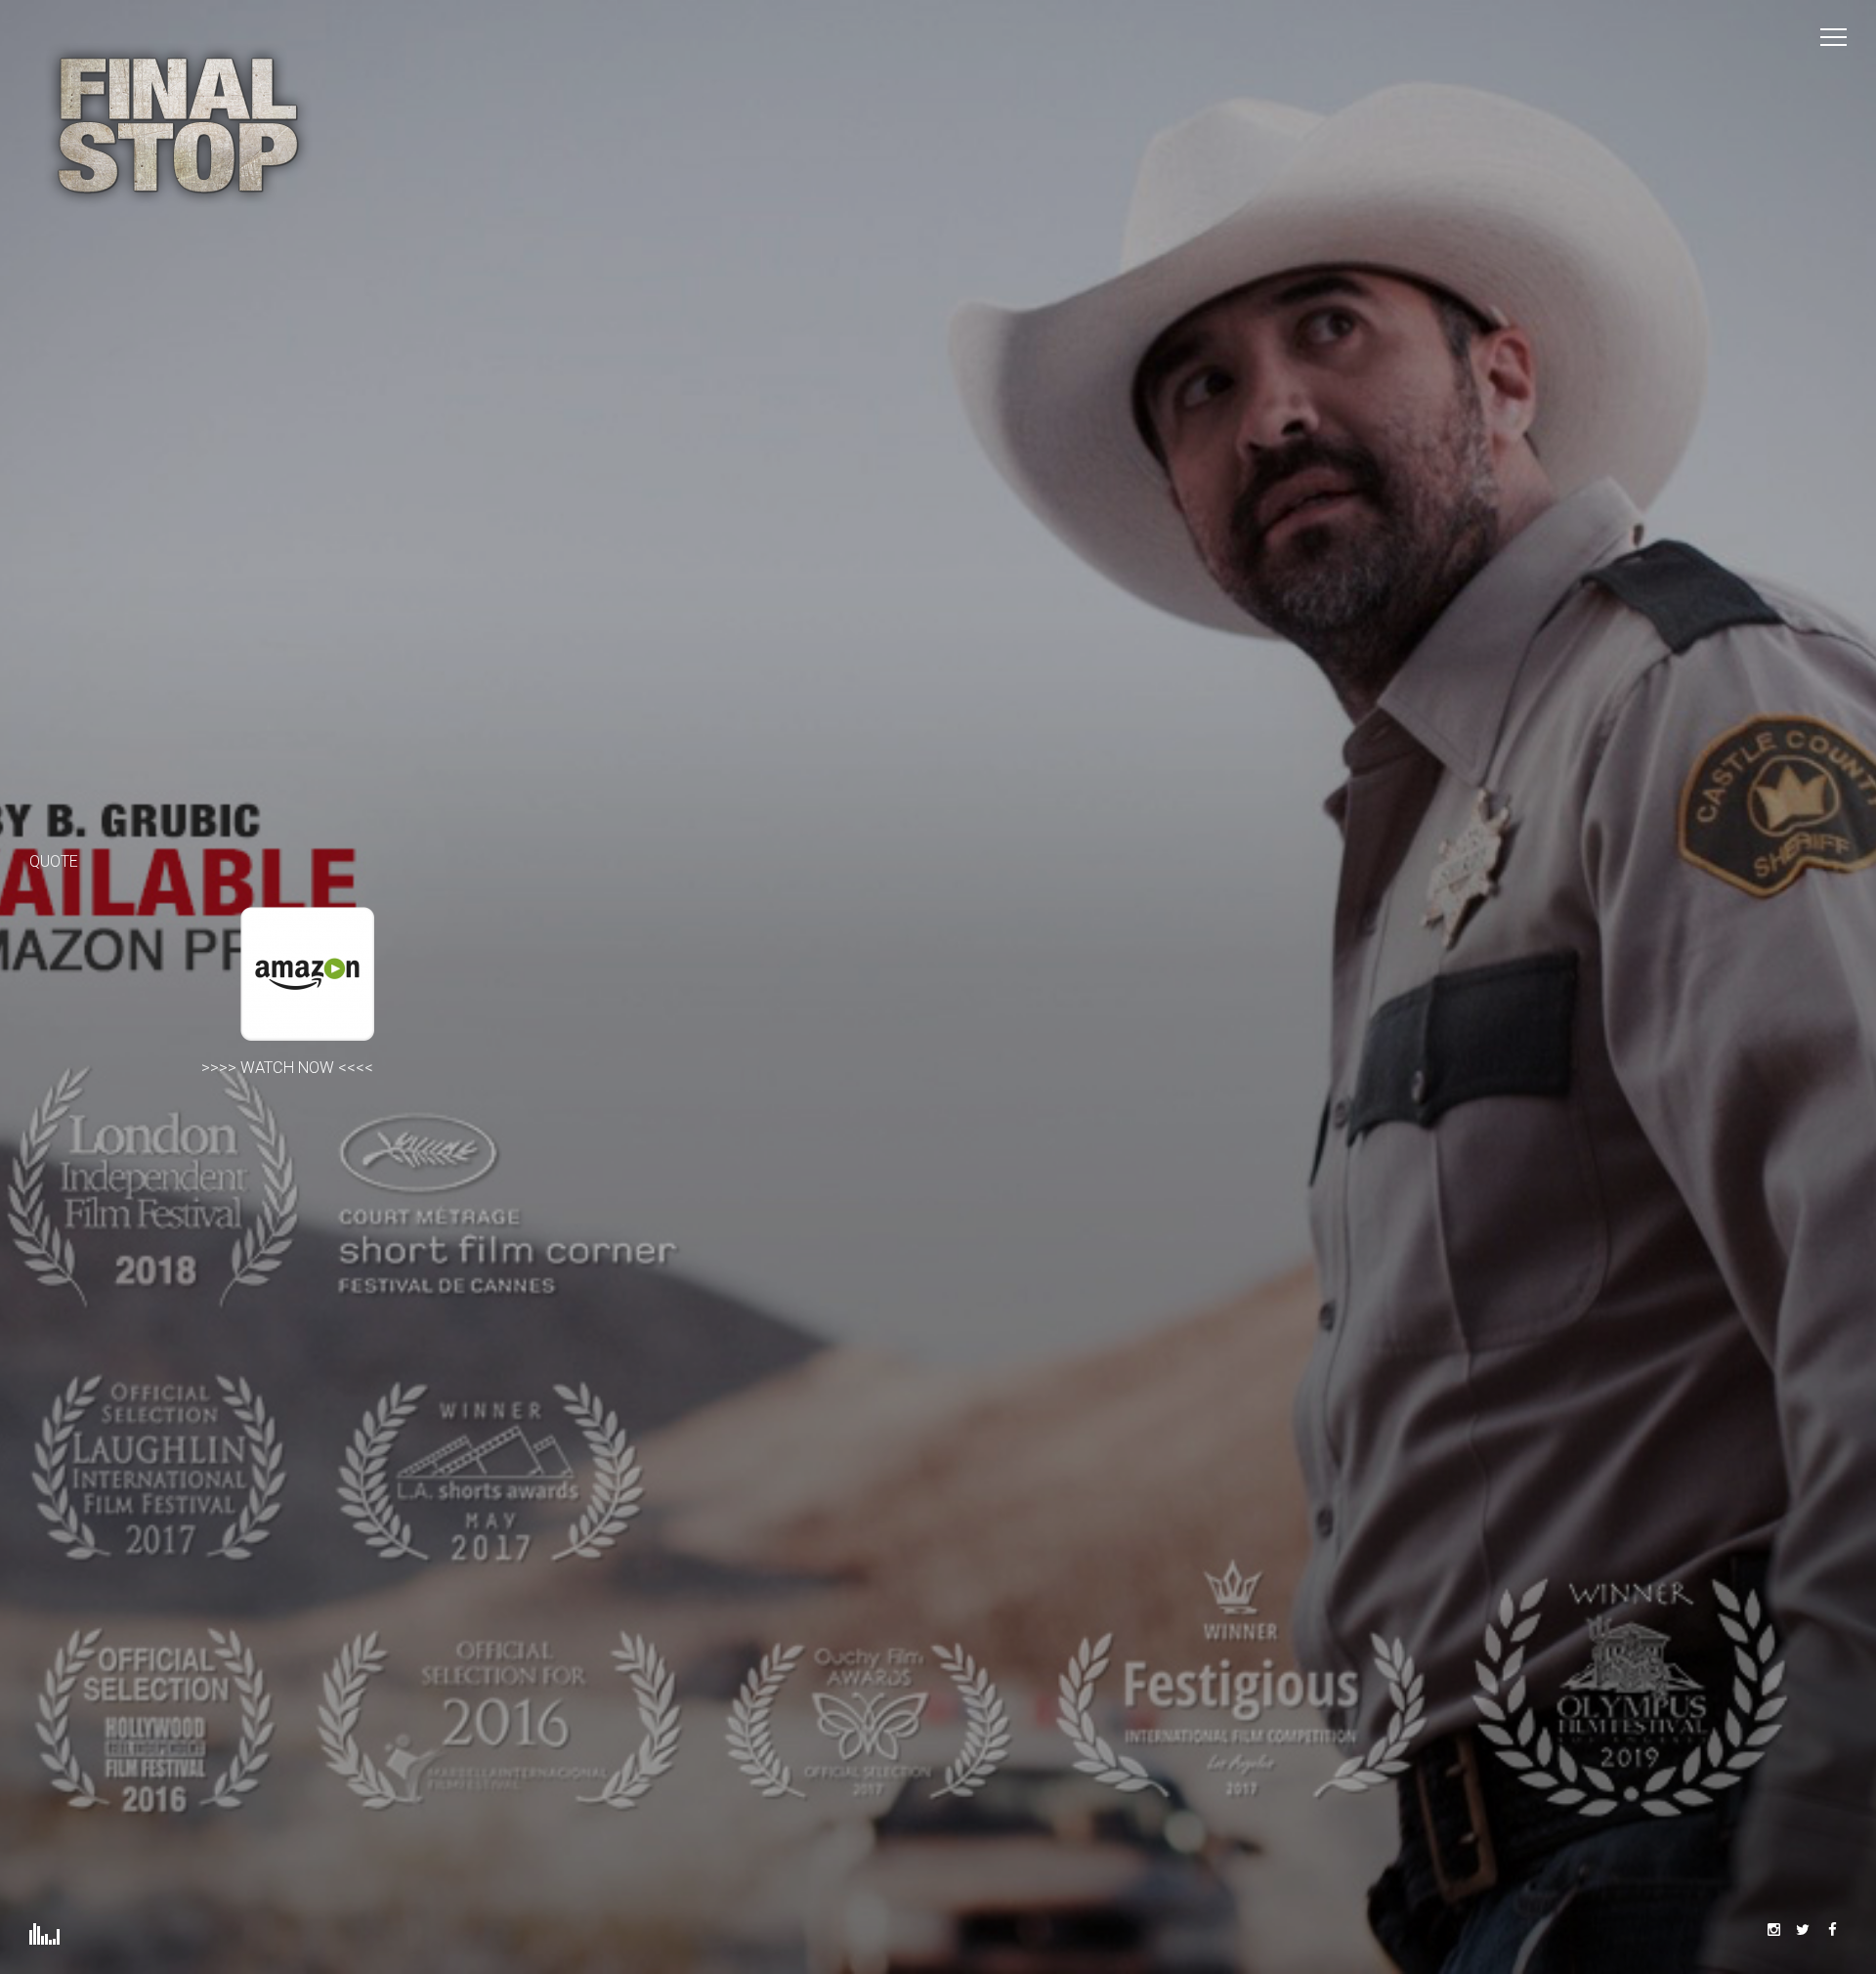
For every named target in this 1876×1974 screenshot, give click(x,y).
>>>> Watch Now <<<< (291, 1068)
